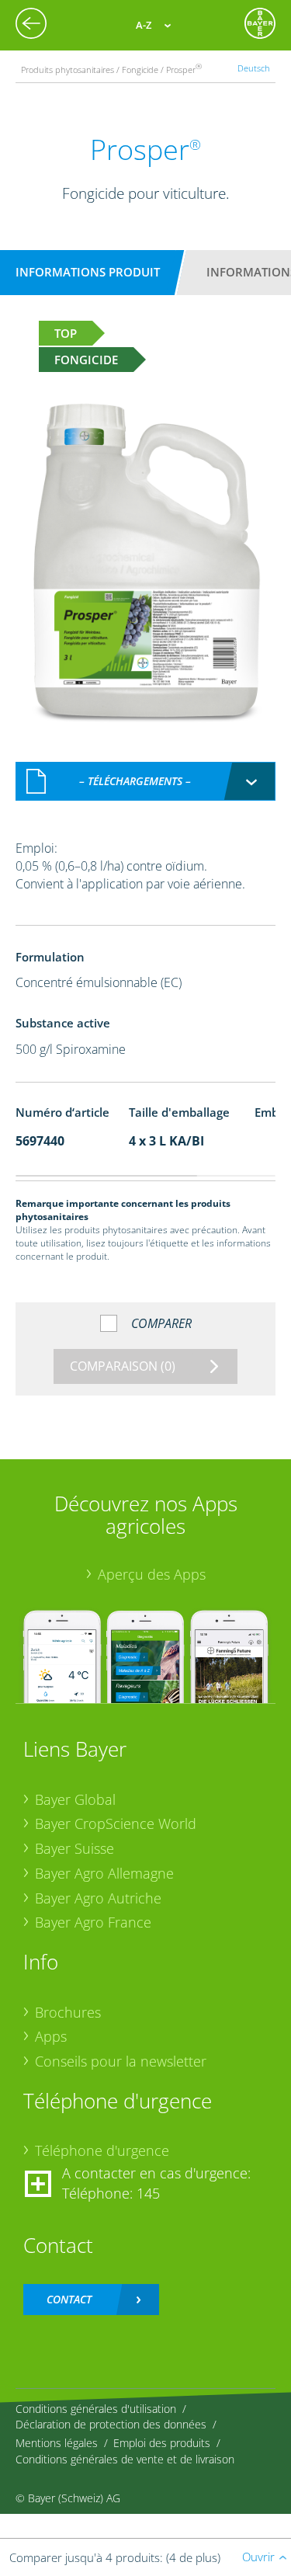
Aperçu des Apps (152, 1574)
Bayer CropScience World (116, 1823)
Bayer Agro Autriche (98, 1898)
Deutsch (254, 68)
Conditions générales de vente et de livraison (125, 2459)
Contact (69, 2299)
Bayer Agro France (93, 1922)
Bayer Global (75, 1799)
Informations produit (88, 272)
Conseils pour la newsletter (121, 2061)
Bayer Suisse (74, 1848)
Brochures (68, 2012)
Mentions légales (57, 2443)
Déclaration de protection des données (111, 2424)
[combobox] (146, 781)
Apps (51, 2036)
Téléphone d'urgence (102, 2150)
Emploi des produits (162, 2443)
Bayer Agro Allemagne (104, 1873)
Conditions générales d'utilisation (96, 2409)
